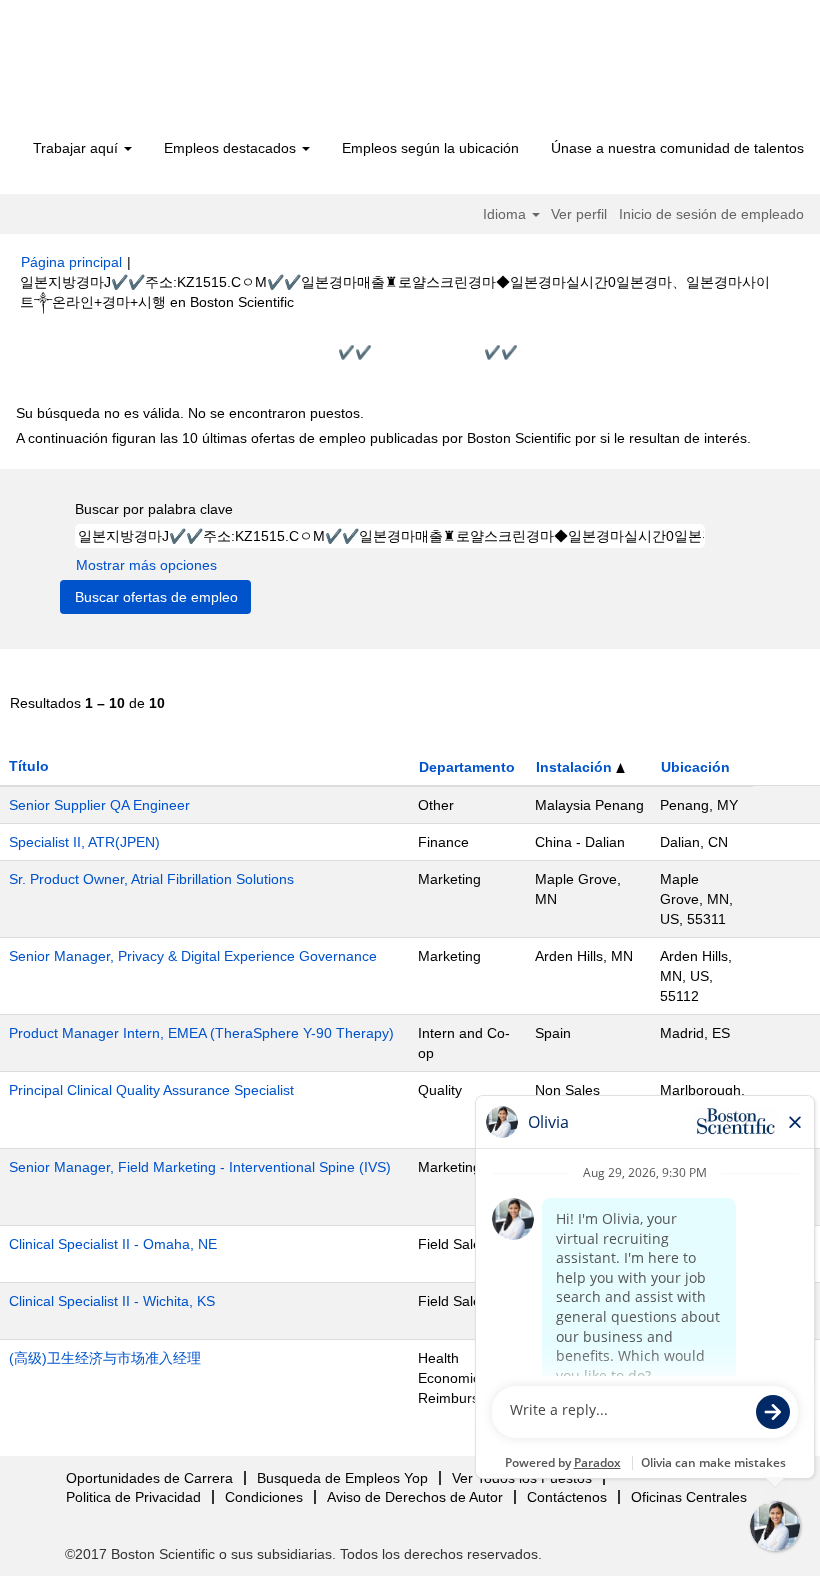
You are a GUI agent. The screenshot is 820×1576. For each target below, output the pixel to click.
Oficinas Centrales (689, 1497)
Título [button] (29, 766)
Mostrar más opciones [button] (146, 565)
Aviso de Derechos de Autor (415, 1497)
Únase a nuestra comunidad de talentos (677, 148)
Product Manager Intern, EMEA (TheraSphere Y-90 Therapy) (201, 1033)
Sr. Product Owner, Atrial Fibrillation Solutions (151, 879)
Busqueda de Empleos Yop (342, 1478)
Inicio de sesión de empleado (711, 214)
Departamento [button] (467, 767)
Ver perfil (579, 214)
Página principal (71, 262)
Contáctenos (567, 1497)
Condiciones (264, 1497)
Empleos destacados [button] (232, 148)
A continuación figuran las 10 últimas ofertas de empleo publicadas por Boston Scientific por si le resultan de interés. (383, 438)
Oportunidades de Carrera (149, 1478)
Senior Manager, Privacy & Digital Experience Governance (193, 956)
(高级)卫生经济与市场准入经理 (105, 1358)
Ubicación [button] (695, 767)
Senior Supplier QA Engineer (99, 805)
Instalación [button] (576, 767)
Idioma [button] (506, 214)
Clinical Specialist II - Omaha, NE (113, 1244)
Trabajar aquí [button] (77, 148)
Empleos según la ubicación (430, 148)
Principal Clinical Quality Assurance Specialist (151, 1090)
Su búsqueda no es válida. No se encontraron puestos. (190, 413)
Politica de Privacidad (133, 1497)
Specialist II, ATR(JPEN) (84, 842)
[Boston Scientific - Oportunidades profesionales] (135, 72)
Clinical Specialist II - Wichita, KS (112, 1301)
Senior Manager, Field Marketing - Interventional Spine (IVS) (200, 1167)
